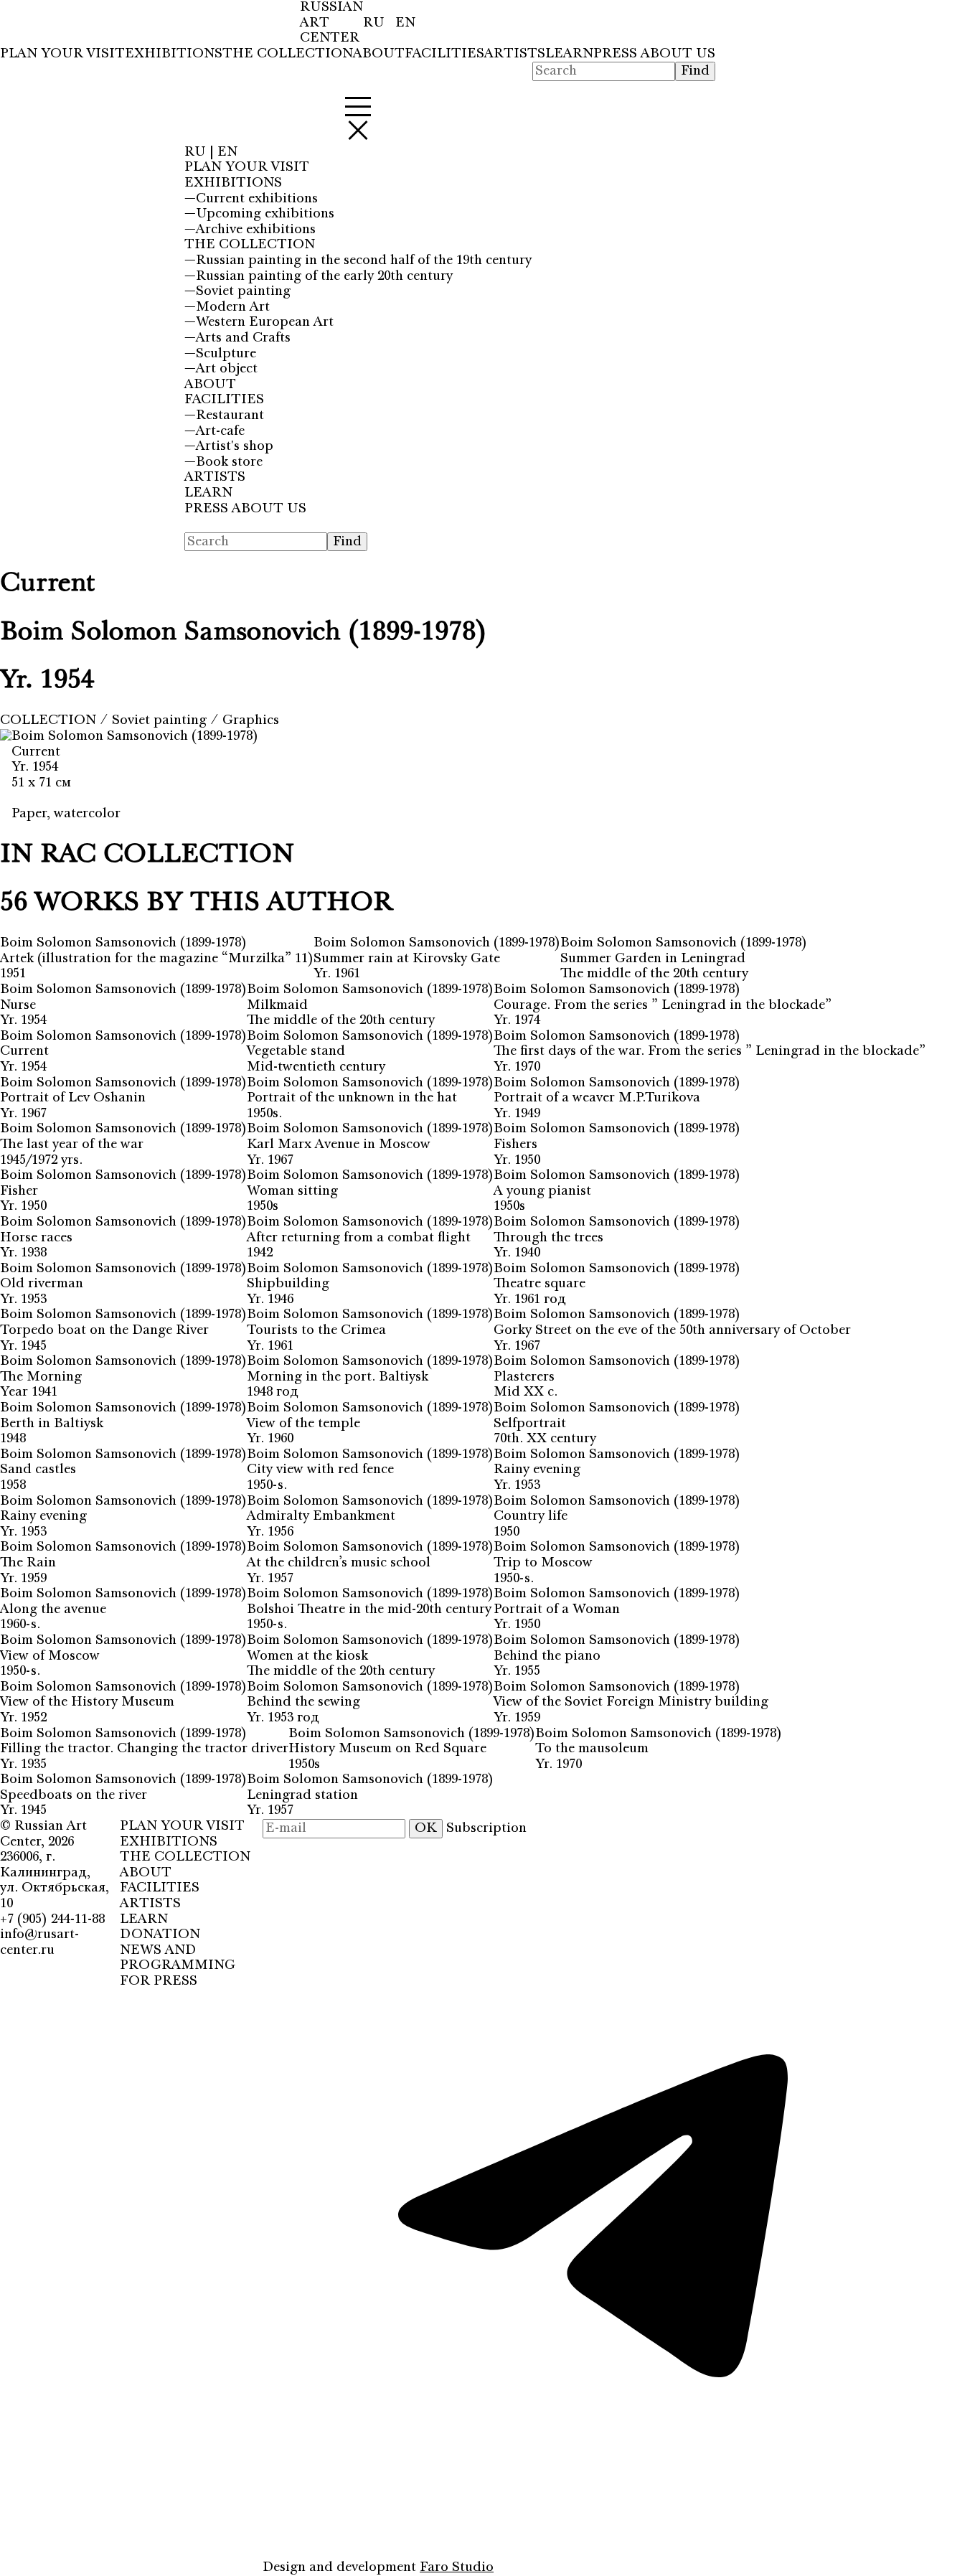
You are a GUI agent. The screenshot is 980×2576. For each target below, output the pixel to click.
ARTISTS (515, 54)
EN (405, 23)
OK (426, 1828)
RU (376, 23)
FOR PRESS (159, 1981)
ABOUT (379, 54)
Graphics (251, 720)
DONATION (160, 1935)
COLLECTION (50, 720)
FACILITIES (444, 54)
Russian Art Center (43, 1834)
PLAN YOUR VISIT (62, 54)
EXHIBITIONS (174, 54)
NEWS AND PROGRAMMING (178, 1958)
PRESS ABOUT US (654, 54)
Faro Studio (457, 2567)
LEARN (569, 54)
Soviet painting (161, 720)
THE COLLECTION (288, 54)
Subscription (486, 1828)
